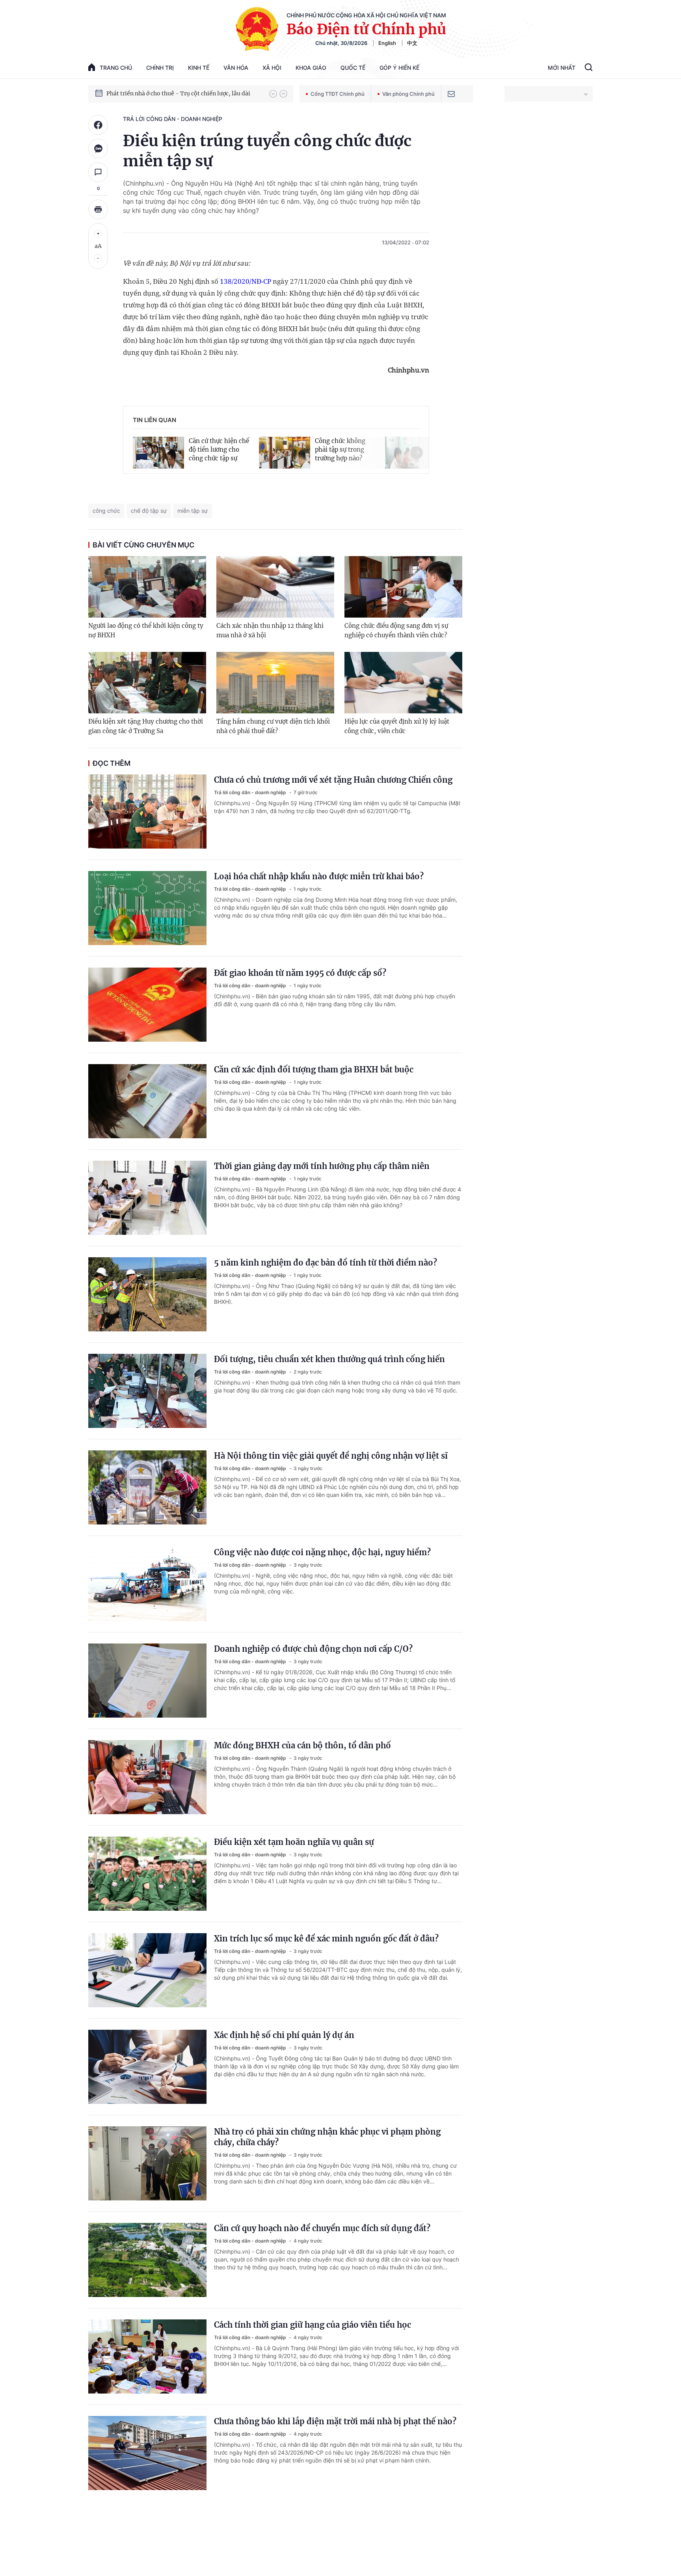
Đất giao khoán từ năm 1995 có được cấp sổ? (300, 973)
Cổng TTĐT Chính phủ (338, 94)
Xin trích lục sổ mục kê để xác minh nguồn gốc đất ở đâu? (326, 1939)
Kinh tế (199, 68)
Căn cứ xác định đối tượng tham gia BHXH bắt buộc (314, 1069)
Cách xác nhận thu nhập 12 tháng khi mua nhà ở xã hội (270, 630)
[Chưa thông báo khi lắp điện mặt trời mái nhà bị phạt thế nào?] (147, 2453)
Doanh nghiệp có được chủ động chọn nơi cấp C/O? (313, 1649)
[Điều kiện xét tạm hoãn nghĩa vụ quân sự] (147, 1874)
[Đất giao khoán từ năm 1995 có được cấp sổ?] (147, 1005)
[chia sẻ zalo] (98, 149)
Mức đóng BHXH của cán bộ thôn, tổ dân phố (302, 1745)
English (387, 43)
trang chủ (116, 68)
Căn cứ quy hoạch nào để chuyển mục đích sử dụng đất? (322, 2228)
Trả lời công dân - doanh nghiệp (173, 119)
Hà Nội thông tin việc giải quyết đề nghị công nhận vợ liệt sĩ (331, 1456)
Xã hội (272, 68)
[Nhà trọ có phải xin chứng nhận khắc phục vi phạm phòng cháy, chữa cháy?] (147, 2163)
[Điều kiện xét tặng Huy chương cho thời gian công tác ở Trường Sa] (147, 683)
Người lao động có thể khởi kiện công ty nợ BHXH (146, 630)
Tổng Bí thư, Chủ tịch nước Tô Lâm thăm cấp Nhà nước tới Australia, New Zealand (184, 93)
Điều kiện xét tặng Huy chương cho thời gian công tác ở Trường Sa (146, 726)
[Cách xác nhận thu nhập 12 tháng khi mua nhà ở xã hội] (275, 587)
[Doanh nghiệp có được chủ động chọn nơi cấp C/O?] (147, 1681)
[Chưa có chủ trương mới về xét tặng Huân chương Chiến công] (147, 812)
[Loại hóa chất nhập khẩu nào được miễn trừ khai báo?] (147, 908)
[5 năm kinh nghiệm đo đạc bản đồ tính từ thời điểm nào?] (147, 1294)
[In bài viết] (98, 209)
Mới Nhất (562, 68)
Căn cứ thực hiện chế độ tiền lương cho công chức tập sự (219, 449)
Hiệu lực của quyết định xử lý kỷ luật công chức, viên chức (397, 726)
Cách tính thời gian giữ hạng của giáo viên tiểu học (313, 2325)
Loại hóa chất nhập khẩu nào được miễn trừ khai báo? (319, 876)
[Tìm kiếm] (589, 68)
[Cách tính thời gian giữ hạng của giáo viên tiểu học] (147, 2356)
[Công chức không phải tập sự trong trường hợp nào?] (285, 453)
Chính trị (160, 68)
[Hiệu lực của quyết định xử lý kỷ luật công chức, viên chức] (403, 683)
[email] (451, 94)
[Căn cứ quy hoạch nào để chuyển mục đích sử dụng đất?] (147, 2260)
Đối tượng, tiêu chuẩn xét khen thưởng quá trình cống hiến (329, 1359)
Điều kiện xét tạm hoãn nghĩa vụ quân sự (294, 1842)
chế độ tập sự (149, 511)
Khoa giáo (311, 68)
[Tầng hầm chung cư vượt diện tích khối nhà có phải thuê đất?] (275, 683)
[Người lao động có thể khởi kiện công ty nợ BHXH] (147, 587)
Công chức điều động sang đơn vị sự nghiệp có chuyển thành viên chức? (396, 630)
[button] (273, 94)
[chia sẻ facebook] (98, 125)
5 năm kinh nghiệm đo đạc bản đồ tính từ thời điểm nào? (326, 1263)
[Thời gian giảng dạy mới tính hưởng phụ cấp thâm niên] (147, 1198)
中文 (412, 43)
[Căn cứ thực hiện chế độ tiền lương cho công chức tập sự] (158, 453)
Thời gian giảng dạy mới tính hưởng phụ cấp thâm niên (322, 1166)
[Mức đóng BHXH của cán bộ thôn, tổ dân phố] (147, 1777)
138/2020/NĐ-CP (246, 281)
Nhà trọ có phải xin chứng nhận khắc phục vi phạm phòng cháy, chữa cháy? (327, 2137)
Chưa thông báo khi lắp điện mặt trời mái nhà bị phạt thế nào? (335, 2421)
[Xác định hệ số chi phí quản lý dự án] (147, 2067)
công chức (106, 511)
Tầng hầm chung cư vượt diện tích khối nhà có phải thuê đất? (273, 726)
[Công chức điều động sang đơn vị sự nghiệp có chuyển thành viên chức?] (403, 587)
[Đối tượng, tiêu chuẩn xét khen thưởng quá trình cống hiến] (147, 1391)
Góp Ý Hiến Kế (399, 68)
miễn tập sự (193, 511)
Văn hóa (236, 68)
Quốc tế (353, 68)
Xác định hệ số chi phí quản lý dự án (284, 2035)
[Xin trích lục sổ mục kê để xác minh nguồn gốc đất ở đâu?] (147, 1970)
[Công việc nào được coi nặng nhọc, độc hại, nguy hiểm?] (147, 1584)
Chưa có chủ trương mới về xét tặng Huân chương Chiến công (333, 780)
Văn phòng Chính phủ (408, 94)
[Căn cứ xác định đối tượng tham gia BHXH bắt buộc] (147, 1101)
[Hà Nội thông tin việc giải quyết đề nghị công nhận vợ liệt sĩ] (147, 1487)
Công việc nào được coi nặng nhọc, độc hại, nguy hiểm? (322, 1552)
